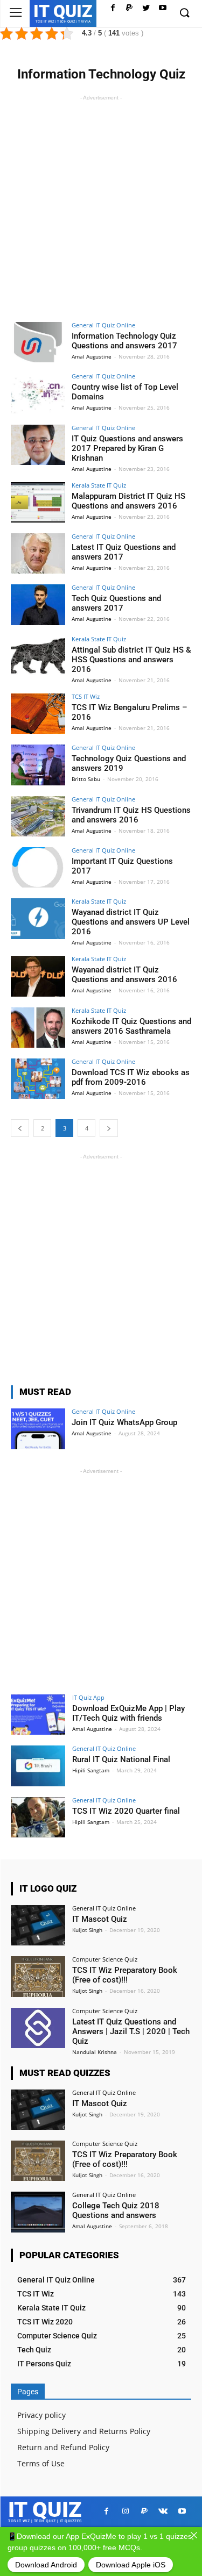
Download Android (46, 2565)
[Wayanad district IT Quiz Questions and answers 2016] (38, 976)
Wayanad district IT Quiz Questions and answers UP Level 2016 (131, 922)
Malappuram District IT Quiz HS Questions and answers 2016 (128, 501)
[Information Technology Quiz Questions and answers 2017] (38, 342)
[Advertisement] (101, 204)
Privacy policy (41, 2415)
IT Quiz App (88, 1697)
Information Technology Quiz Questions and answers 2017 (124, 341)
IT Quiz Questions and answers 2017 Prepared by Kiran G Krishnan (127, 448)
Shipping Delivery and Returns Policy (84, 2431)
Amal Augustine (92, 356)
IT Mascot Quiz (100, 1919)
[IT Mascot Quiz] (38, 1925)
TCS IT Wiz (86, 696)
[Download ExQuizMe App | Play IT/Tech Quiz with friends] (38, 1715)
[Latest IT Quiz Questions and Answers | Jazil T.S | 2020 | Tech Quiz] (38, 2028)
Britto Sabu (86, 779)
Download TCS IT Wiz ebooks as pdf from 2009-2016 (131, 1077)
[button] (184, 13)
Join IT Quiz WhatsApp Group (124, 1422)
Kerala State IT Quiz (99, 485)
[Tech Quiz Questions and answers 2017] (38, 604)
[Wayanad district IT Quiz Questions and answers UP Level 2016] (38, 918)
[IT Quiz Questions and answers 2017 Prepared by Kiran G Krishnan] (38, 445)
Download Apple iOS (131, 2565)
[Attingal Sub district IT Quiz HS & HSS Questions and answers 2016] (38, 656)
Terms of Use (41, 2463)
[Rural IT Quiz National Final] (38, 1766)
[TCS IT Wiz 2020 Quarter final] (38, 1817)
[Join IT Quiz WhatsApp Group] (38, 1429)
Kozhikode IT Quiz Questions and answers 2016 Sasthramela (131, 1026)
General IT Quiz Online (103, 325)
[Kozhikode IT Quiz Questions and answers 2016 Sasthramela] (38, 1028)
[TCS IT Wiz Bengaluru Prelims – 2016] (38, 714)
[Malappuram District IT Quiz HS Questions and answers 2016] (38, 502)
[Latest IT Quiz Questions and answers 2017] (38, 553)
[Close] (194, 2535)
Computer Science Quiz (105, 1959)
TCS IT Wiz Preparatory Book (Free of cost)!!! (125, 1975)
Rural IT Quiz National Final (121, 1759)
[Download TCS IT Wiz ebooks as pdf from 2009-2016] (38, 1079)
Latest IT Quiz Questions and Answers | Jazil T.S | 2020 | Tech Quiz (131, 2031)
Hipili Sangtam (91, 1770)
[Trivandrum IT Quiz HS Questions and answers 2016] (38, 816)
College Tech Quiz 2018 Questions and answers (116, 2210)
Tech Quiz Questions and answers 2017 (116, 603)
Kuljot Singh (87, 1930)
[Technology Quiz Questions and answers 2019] (38, 765)
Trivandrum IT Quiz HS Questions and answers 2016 (131, 815)
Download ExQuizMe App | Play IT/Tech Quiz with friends (128, 1713)
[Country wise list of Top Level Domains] (38, 393)
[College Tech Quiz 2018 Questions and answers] (38, 2212)
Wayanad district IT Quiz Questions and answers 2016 (124, 975)
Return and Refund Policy (63, 2447)
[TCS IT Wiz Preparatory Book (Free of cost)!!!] (38, 1976)
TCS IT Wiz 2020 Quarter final (126, 1811)
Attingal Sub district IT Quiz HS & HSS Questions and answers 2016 (131, 660)
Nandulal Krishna (95, 2052)
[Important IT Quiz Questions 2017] (38, 867)
